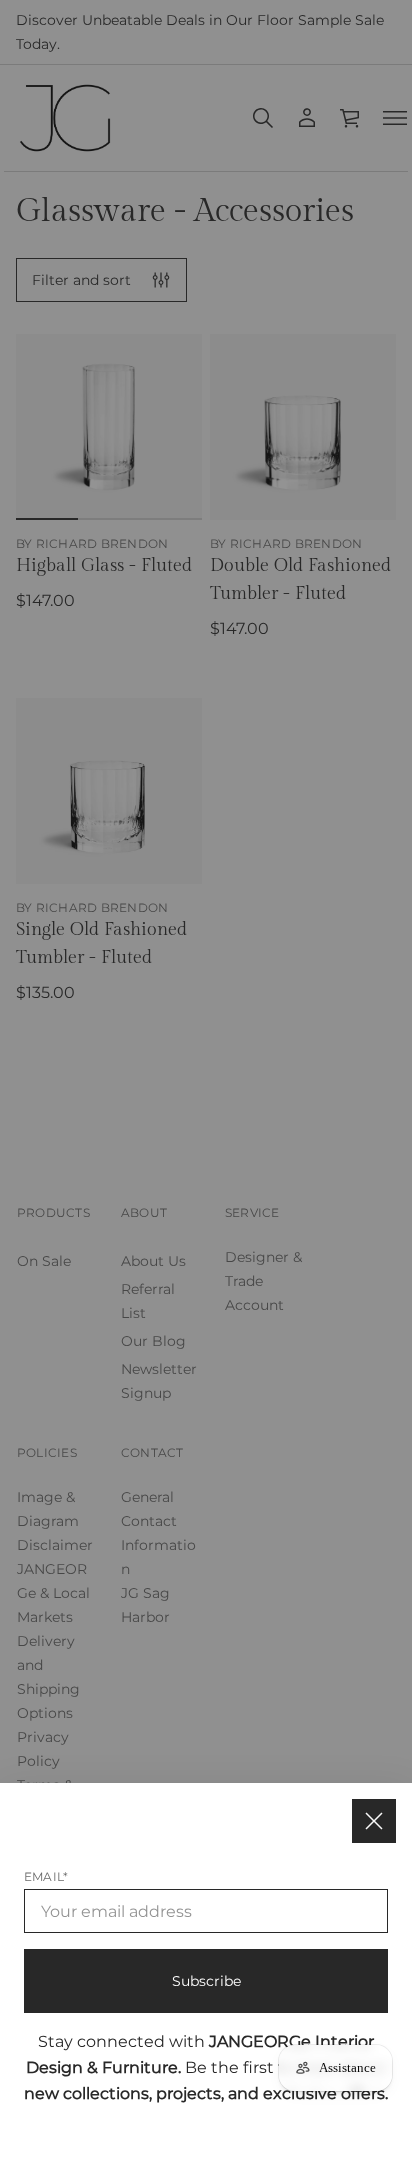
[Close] (374, 1821)
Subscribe (206, 1981)
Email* (46, 1876)
